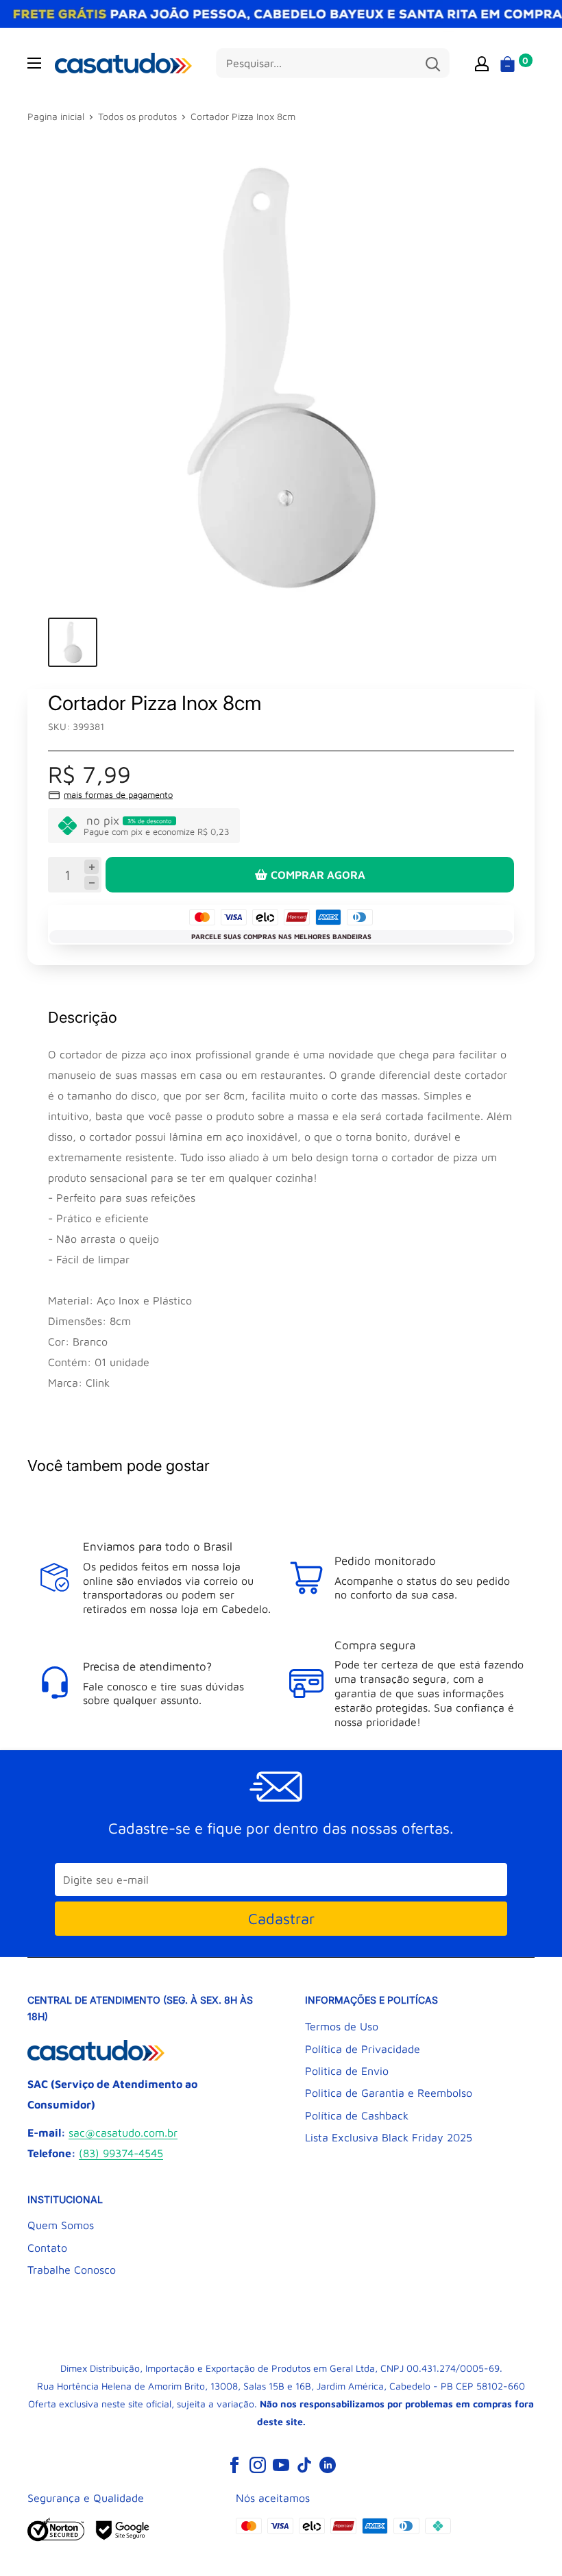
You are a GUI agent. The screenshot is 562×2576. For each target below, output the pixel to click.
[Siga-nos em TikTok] (304, 2464)
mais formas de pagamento (118, 794)
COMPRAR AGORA (318, 875)
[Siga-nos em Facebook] (234, 2464)
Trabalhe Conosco (72, 2270)
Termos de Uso (342, 2026)
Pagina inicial (56, 116)
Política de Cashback (357, 2115)
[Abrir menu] (34, 63)
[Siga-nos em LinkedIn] (328, 2464)
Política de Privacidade (363, 2049)
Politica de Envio (347, 2071)
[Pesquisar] (432, 63)
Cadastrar (281, 1919)
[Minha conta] (482, 63)
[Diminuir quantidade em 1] (91, 883)
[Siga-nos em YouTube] (281, 2464)
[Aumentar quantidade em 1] (91, 867)
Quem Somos (61, 2225)
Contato (47, 2248)
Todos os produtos (137, 116)
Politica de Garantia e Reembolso (389, 2093)
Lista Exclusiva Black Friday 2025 (389, 2137)
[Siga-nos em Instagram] (258, 2464)
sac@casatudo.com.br (123, 2133)
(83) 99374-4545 (121, 2153)
